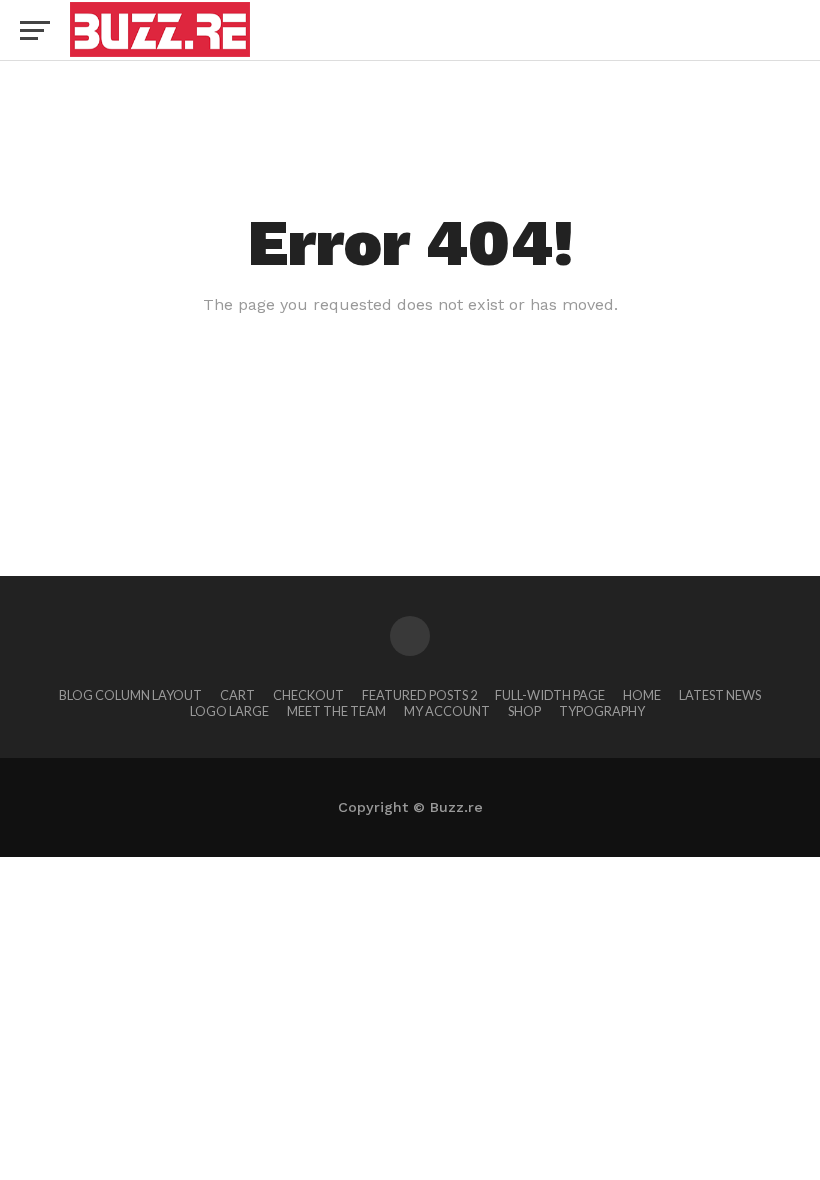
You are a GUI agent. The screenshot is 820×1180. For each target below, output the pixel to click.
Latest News (720, 695)
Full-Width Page (550, 695)
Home (642, 695)
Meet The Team (336, 711)
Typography (602, 711)
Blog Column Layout (130, 695)
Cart (237, 695)
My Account (447, 711)
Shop (524, 711)
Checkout (308, 695)
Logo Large (229, 711)
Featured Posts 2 (419, 695)
